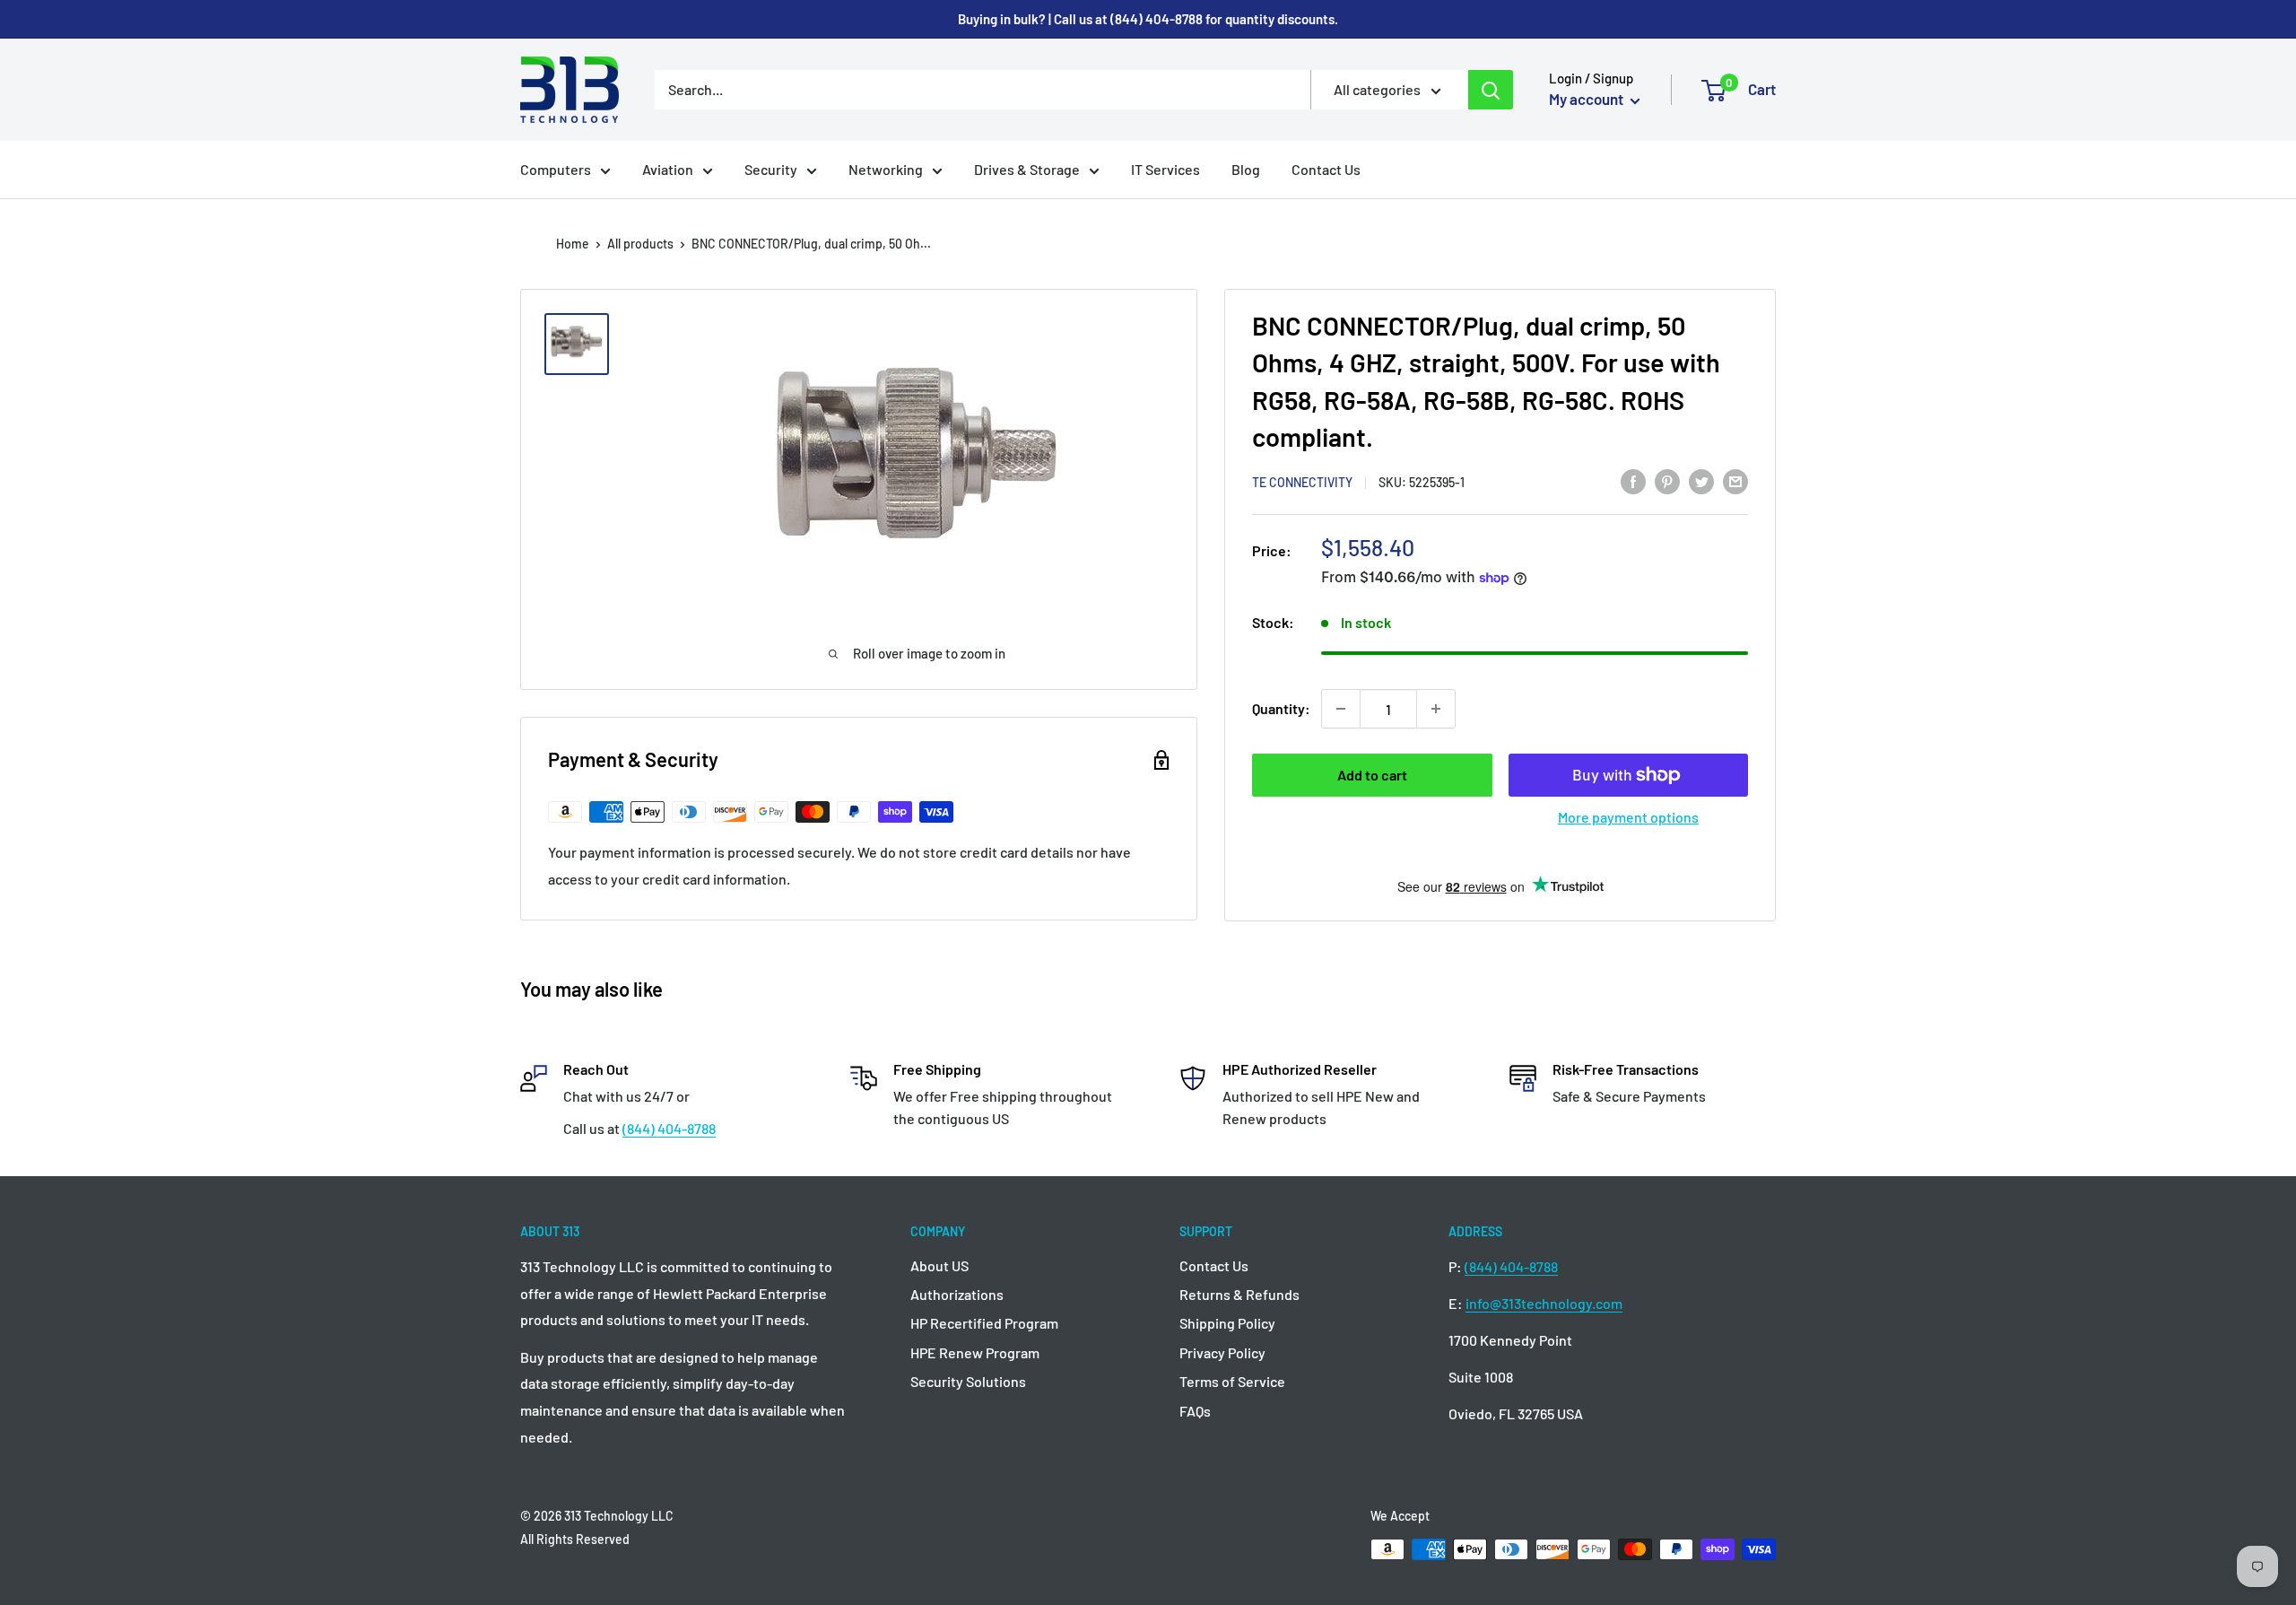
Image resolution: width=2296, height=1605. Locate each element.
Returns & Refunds (1239, 1294)
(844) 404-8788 (669, 1128)
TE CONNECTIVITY (1302, 482)
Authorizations (957, 1294)
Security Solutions (968, 1381)
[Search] (1491, 90)
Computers (556, 169)
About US (939, 1265)
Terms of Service (1232, 1381)
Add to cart (1372, 775)
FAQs (1195, 1411)
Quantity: (1281, 708)
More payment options (1628, 817)
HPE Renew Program (975, 1352)
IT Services (1165, 169)
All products (640, 244)
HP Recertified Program (984, 1323)
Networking (886, 169)
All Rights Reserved (575, 1539)
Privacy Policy (1222, 1352)
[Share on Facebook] (1633, 480)
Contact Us (1326, 169)
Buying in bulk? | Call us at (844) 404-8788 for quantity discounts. (1148, 19)
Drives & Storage (1027, 169)
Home (573, 244)
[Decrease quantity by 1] (1341, 709)
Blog (1246, 169)
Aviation (668, 169)
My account (1587, 99)
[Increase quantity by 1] (1436, 709)
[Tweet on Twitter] (1701, 480)
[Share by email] (1735, 480)
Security (771, 169)
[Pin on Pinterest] (1667, 480)
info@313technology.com (1544, 1303)
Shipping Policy (1227, 1323)
